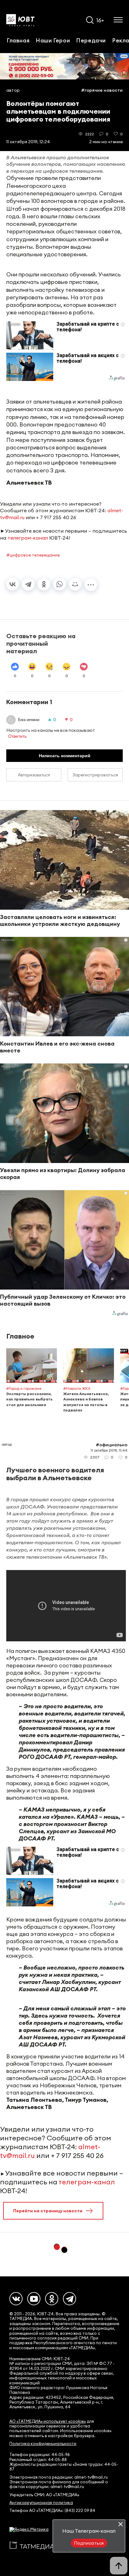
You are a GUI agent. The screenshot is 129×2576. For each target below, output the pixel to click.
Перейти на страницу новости (48, 2211)
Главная (18, 40)
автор (13, 90)
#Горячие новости (102, 90)
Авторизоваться (34, 775)
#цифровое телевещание (33, 555)
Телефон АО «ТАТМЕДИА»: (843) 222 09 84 (52, 2511)
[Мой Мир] (75, 584)
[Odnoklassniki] (52, 2299)
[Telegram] (28, 584)
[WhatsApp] (59, 584)
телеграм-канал (28, 538)
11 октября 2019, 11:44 (109, 1450)
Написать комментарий (65, 756)
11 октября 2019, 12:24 (28, 142)
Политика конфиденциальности (43, 2444)
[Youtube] (34, 2299)
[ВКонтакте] (13, 584)
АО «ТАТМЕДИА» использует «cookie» (48, 2421)
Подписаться (89, 2543)
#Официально (112, 1445)
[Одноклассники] (44, 584)
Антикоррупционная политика (41, 2503)
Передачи (91, 40)
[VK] (16, 2299)
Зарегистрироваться (95, 775)
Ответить (17, 736)
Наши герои (53, 40)
